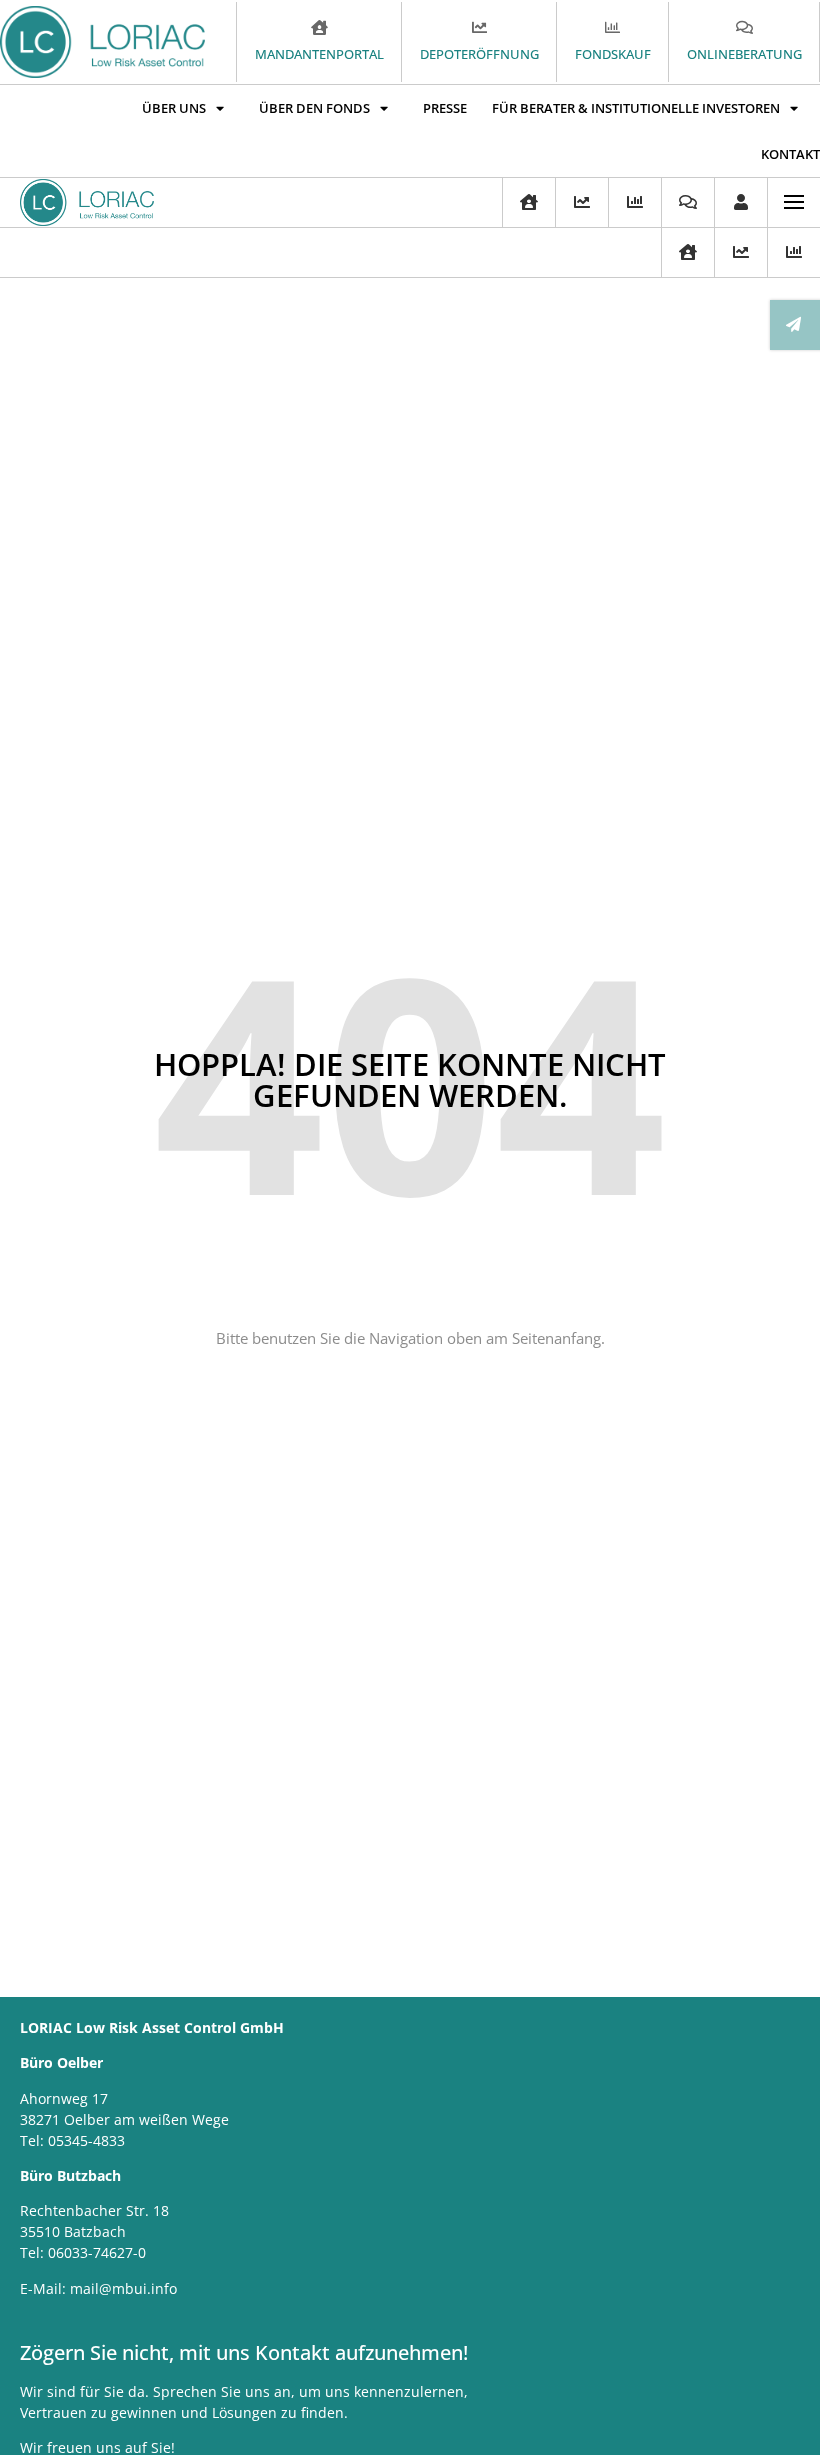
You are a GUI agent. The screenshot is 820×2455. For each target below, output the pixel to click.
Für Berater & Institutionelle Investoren (636, 108)
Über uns (174, 108)
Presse (445, 108)
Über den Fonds (314, 108)
